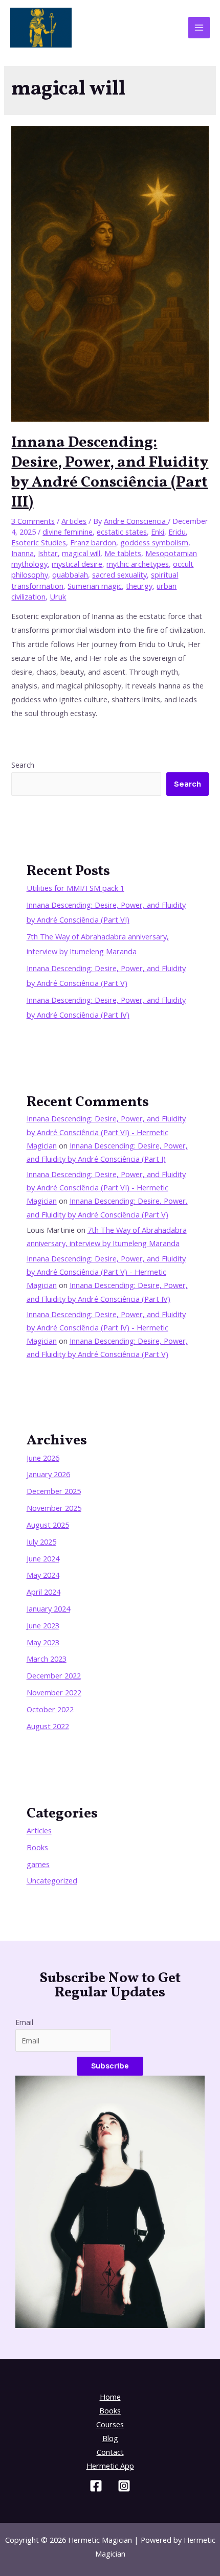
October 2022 (50, 1709)
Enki (158, 532)
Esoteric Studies (39, 542)
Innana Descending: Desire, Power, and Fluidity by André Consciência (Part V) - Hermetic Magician (106, 1272)
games (38, 1864)
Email (24, 2022)
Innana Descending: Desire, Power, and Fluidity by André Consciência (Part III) (110, 473)
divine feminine (68, 532)
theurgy (139, 586)
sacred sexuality (119, 574)
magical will (81, 553)
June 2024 (43, 1558)
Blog (110, 2438)
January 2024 (48, 1608)
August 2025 (48, 1525)
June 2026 (43, 1458)
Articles (74, 521)
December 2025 (54, 1491)
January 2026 (48, 1474)
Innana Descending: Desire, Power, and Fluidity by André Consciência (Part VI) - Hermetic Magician (106, 1132)
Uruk (58, 596)
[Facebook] (96, 2486)
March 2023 (47, 1659)
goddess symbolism (154, 542)
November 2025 (54, 1508)
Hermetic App (110, 2466)
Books (37, 1847)
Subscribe (110, 2066)
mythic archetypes (138, 564)
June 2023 (43, 1625)
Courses (110, 2424)
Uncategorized (52, 1880)
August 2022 (48, 1726)
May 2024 (43, 1575)
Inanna (23, 553)
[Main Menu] (199, 28)
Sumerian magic (95, 586)
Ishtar (48, 553)
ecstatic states (122, 532)
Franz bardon (93, 542)
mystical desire (77, 564)
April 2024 (43, 1592)
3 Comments (33, 521)
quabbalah (70, 574)
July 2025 (41, 1542)
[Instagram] (124, 2486)
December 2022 (54, 1675)
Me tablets (123, 553)
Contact (110, 2452)
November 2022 (54, 1692)
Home (110, 2397)
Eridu (177, 532)
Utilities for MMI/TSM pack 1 (75, 888)
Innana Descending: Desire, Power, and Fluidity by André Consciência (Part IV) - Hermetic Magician (106, 1328)
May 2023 (43, 1642)
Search (23, 765)
